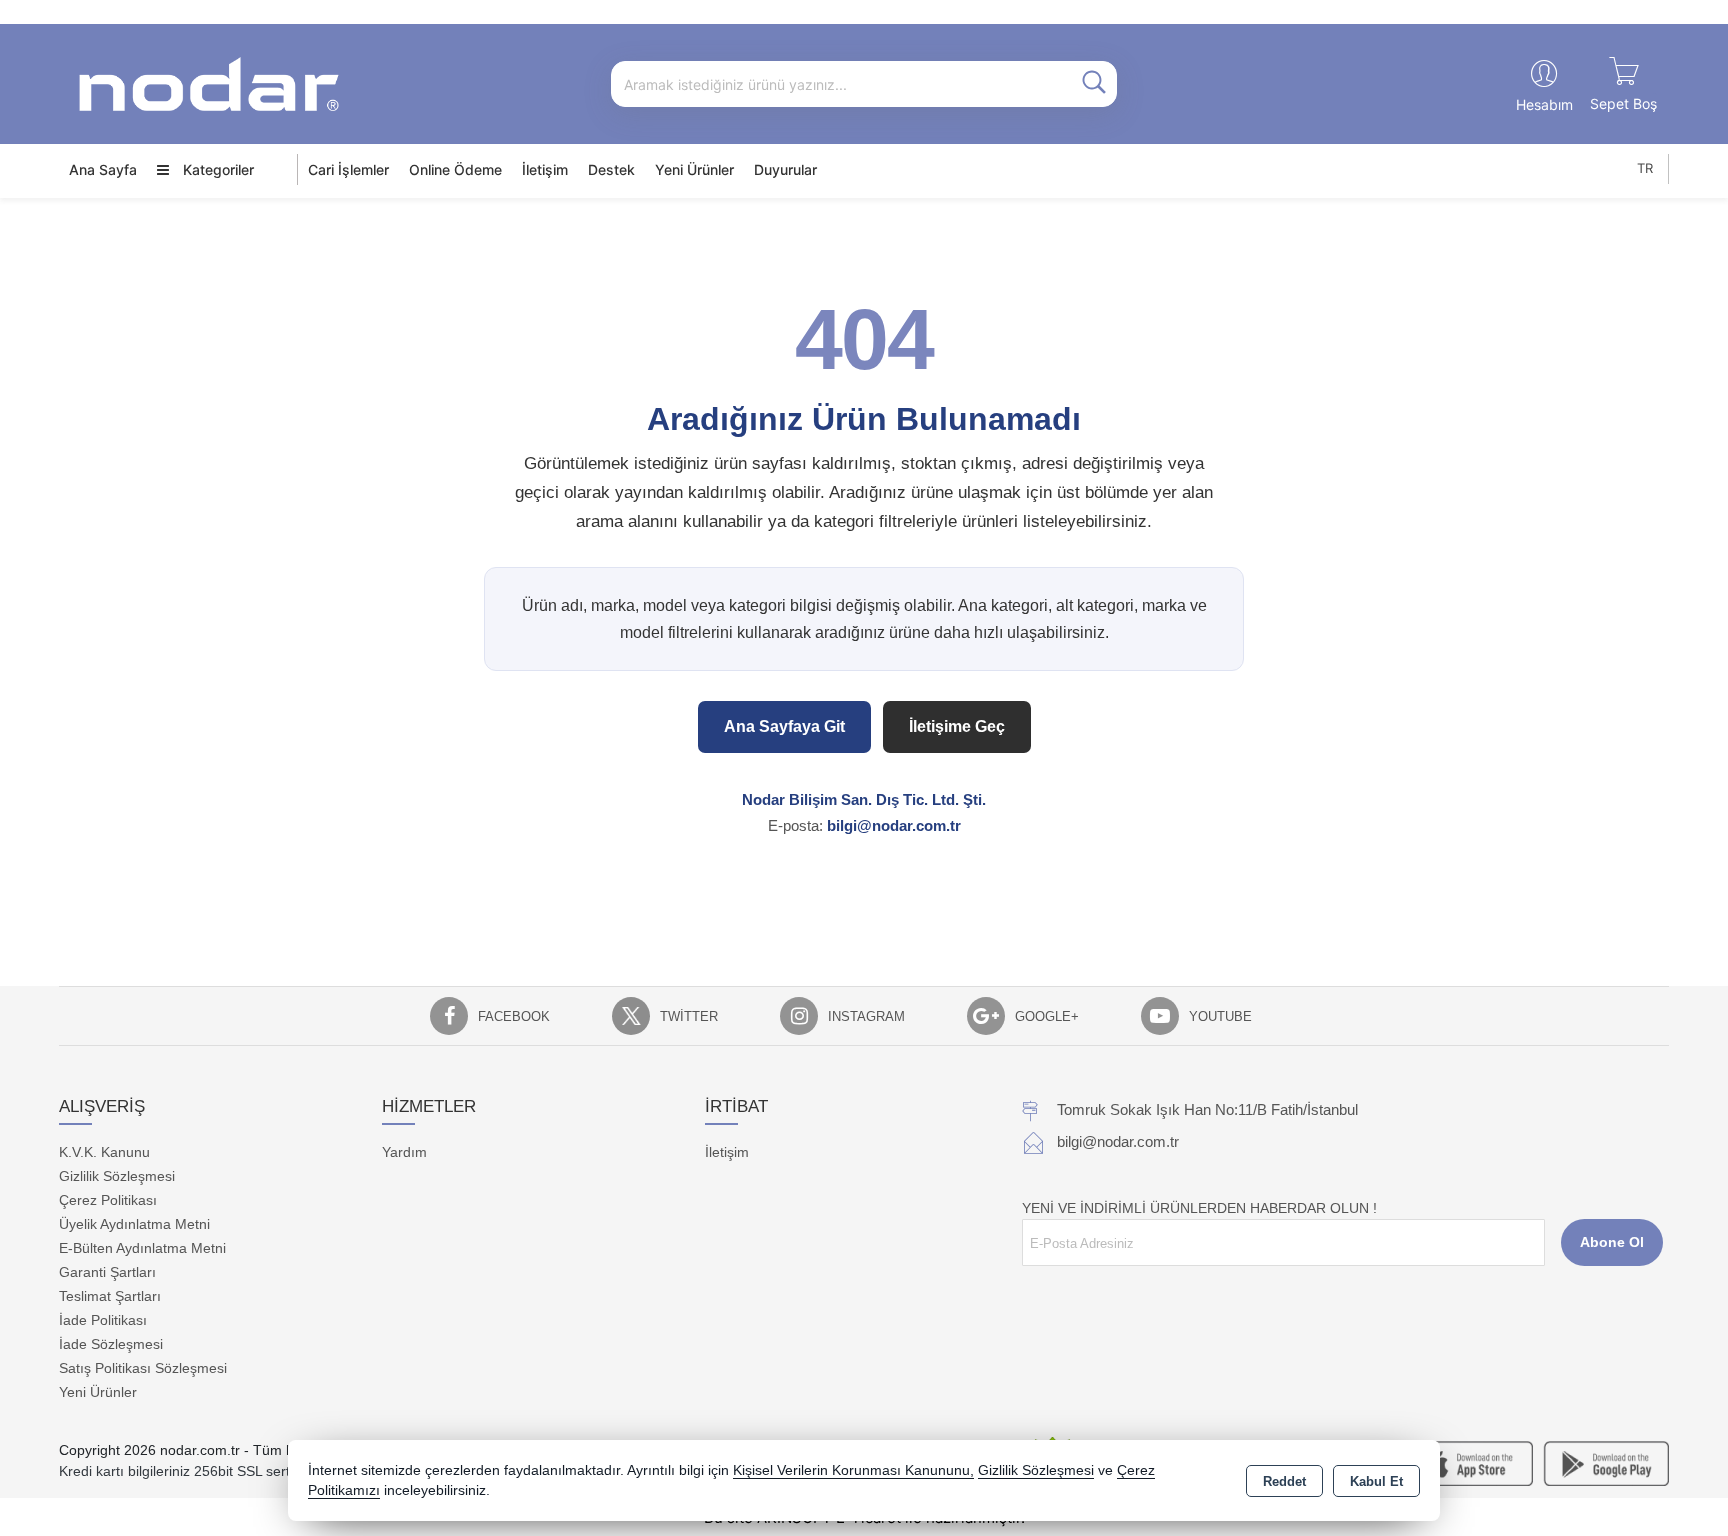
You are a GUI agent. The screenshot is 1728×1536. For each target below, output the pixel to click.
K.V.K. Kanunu (104, 1152)
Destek (611, 169)
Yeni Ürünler (98, 1392)
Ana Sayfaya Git (784, 726)
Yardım (404, 1152)
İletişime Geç (957, 726)
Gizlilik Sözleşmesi (117, 1176)
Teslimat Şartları (110, 1296)
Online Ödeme (455, 169)
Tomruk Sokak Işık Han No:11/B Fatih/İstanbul (1207, 1109)
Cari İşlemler (348, 169)
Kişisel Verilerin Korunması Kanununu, (853, 1470)
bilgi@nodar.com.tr (894, 825)
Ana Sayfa (103, 169)
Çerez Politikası (108, 1200)
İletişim (545, 169)
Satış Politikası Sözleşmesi (143, 1368)
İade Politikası (103, 1320)
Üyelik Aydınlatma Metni (134, 1224)
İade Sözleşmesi (111, 1344)
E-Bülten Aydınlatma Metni (142, 1248)
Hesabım (1544, 104)
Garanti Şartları (107, 1272)
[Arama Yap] (1094, 84)
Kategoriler (216, 169)
